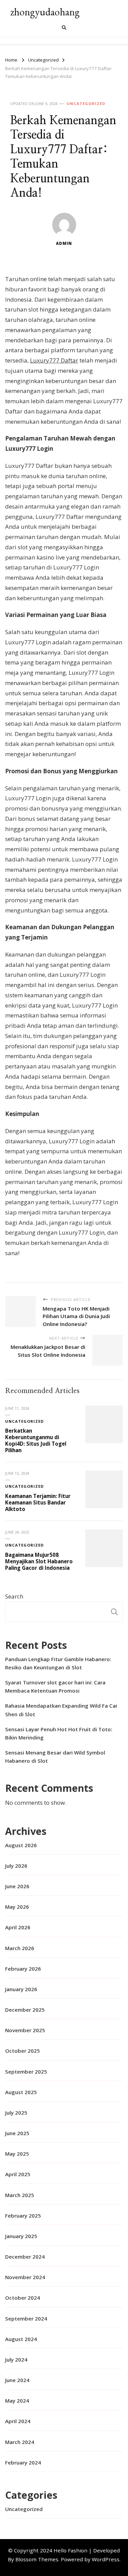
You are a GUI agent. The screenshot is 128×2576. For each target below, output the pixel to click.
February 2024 (23, 2462)
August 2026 (21, 1845)
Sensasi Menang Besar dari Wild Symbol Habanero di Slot (55, 1757)
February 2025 (23, 2216)
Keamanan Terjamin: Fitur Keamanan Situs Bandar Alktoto (38, 1502)
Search (14, 1596)
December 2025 (25, 2010)
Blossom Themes (37, 2559)
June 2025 (17, 2133)
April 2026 (18, 1927)
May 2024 (17, 2401)
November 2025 (25, 2030)
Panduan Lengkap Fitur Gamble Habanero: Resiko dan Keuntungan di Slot (58, 1663)
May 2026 (17, 1907)
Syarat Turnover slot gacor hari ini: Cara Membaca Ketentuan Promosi (55, 1686)
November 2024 (25, 2277)
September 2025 (26, 2072)
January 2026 (21, 1989)
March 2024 (20, 2442)
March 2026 (20, 1948)
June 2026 (17, 1886)
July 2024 (16, 2360)
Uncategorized (86, 103)
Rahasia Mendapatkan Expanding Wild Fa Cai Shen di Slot (61, 1710)
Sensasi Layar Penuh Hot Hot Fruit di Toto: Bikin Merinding (59, 1733)
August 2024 (21, 2339)
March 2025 (20, 2195)
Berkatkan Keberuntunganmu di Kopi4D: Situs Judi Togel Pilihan (36, 1440)
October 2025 (23, 2051)
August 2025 (21, 2092)
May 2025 (17, 2154)
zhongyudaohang (45, 12)
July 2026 (16, 1866)
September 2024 (26, 2318)
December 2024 (25, 2257)
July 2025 (16, 2113)
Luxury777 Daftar (54, 360)
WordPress (106, 2559)
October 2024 (23, 2298)
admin (64, 243)
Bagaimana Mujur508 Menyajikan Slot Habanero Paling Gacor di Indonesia (39, 1561)
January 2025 (21, 2236)
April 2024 (18, 2421)
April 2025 (18, 2174)
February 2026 (23, 1969)
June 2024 (17, 2380)
